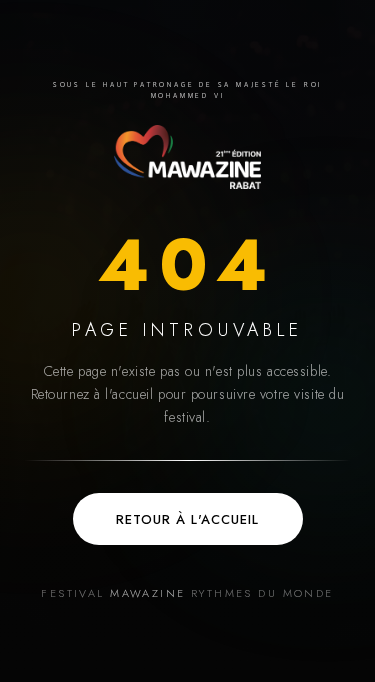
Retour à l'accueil (187, 519)
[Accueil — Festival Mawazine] (187, 157)
